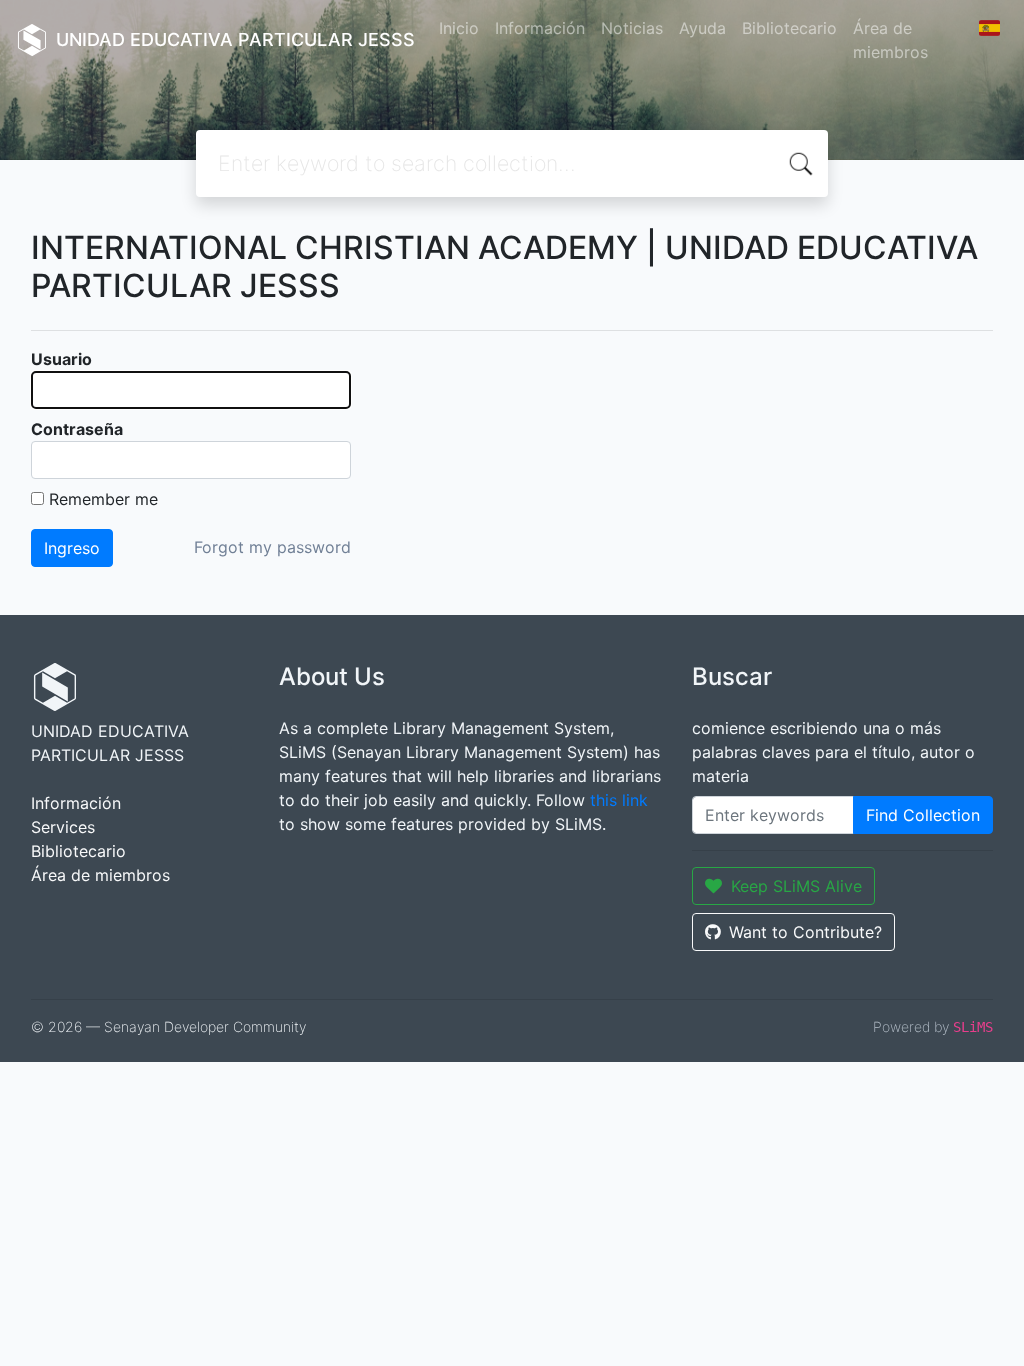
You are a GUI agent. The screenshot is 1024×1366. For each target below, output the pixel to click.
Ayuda (702, 28)
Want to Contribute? (805, 932)
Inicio (459, 28)
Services (63, 827)
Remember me (103, 499)
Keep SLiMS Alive (796, 886)
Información (540, 28)
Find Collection (923, 815)
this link (619, 800)
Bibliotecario (789, 28)
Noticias (632, 28)
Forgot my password (272, 547)
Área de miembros (890, 40)
